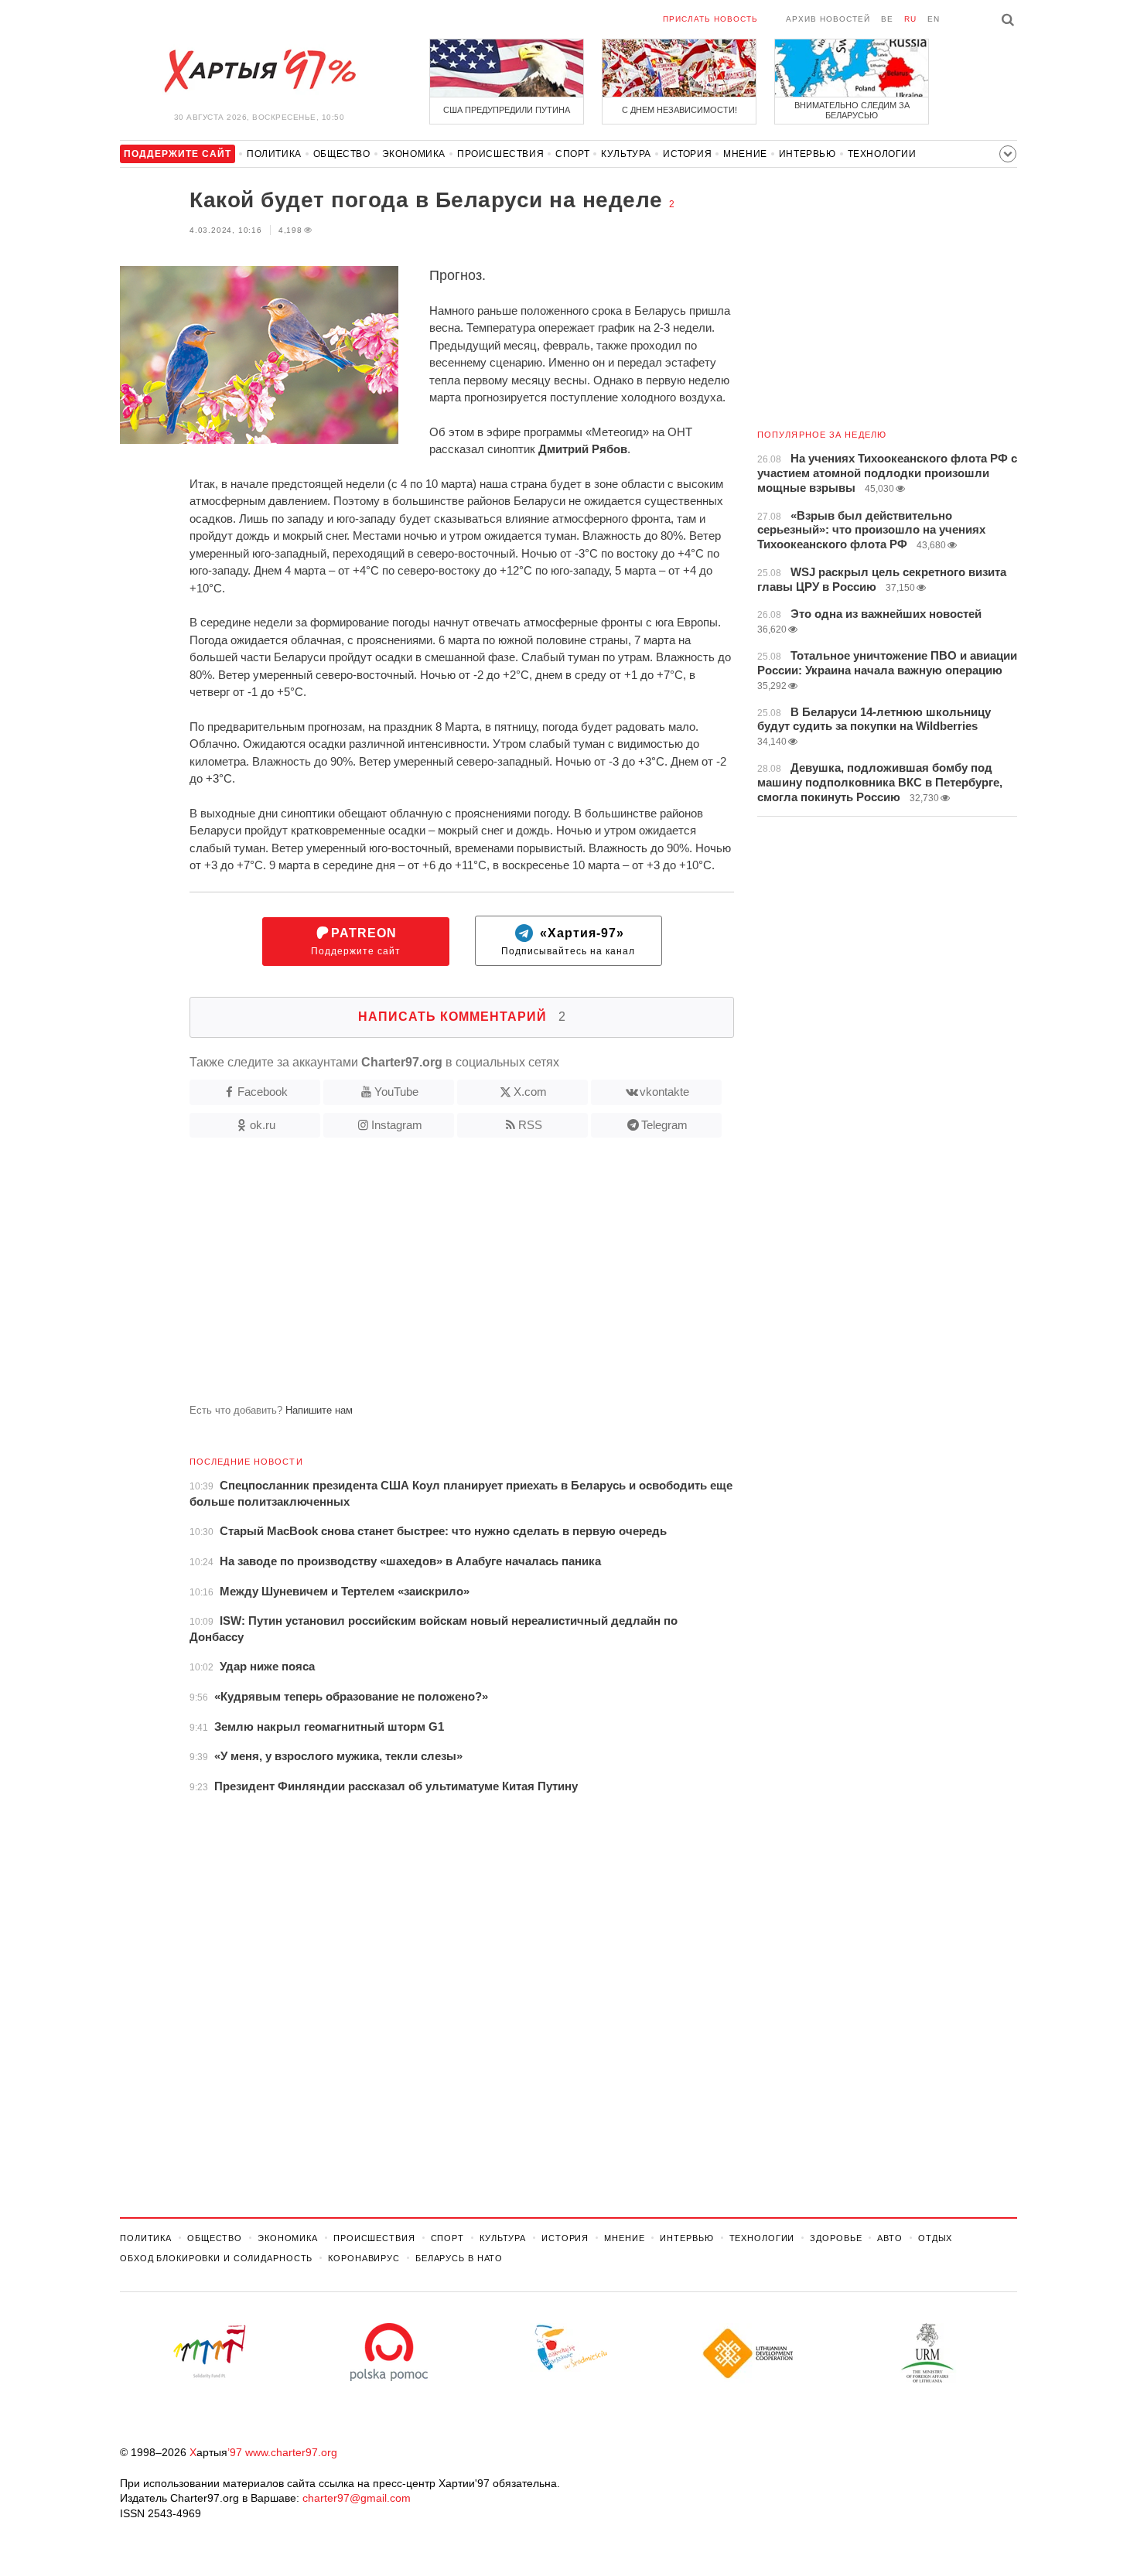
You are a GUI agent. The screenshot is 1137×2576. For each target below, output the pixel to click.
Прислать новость (710, 19)
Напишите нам (319, 1410)
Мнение (745, 154)
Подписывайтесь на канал (568, 942)
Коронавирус (364, 2258)
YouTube (396, 1092)
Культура (626, 154)
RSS (530, 1125)
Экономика (414, 154)
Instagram (397, 1125)
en (934, 19)
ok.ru (263, 1125)
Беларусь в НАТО (459, 2258)
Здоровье (836, 2238)
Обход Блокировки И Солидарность (216, 2258)
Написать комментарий (462, 1017)
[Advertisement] (427, 1277)
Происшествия (500, 154)
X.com (530, 1092)
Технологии (882, 154)
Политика (274, 154)
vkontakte (664, 1092)
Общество (342, 154)
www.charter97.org (291, 2452)
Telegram (664, 1125)
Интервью (808, 154)
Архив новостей (828, 19)
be (887, 19)
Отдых (935, 2238)
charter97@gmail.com (357, 2498)
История (687, 154)
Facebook (263, 1092)
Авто (890, 2238)
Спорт (572, 154)
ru (910, 19)
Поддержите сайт (356, 942)
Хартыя (259, 71)
